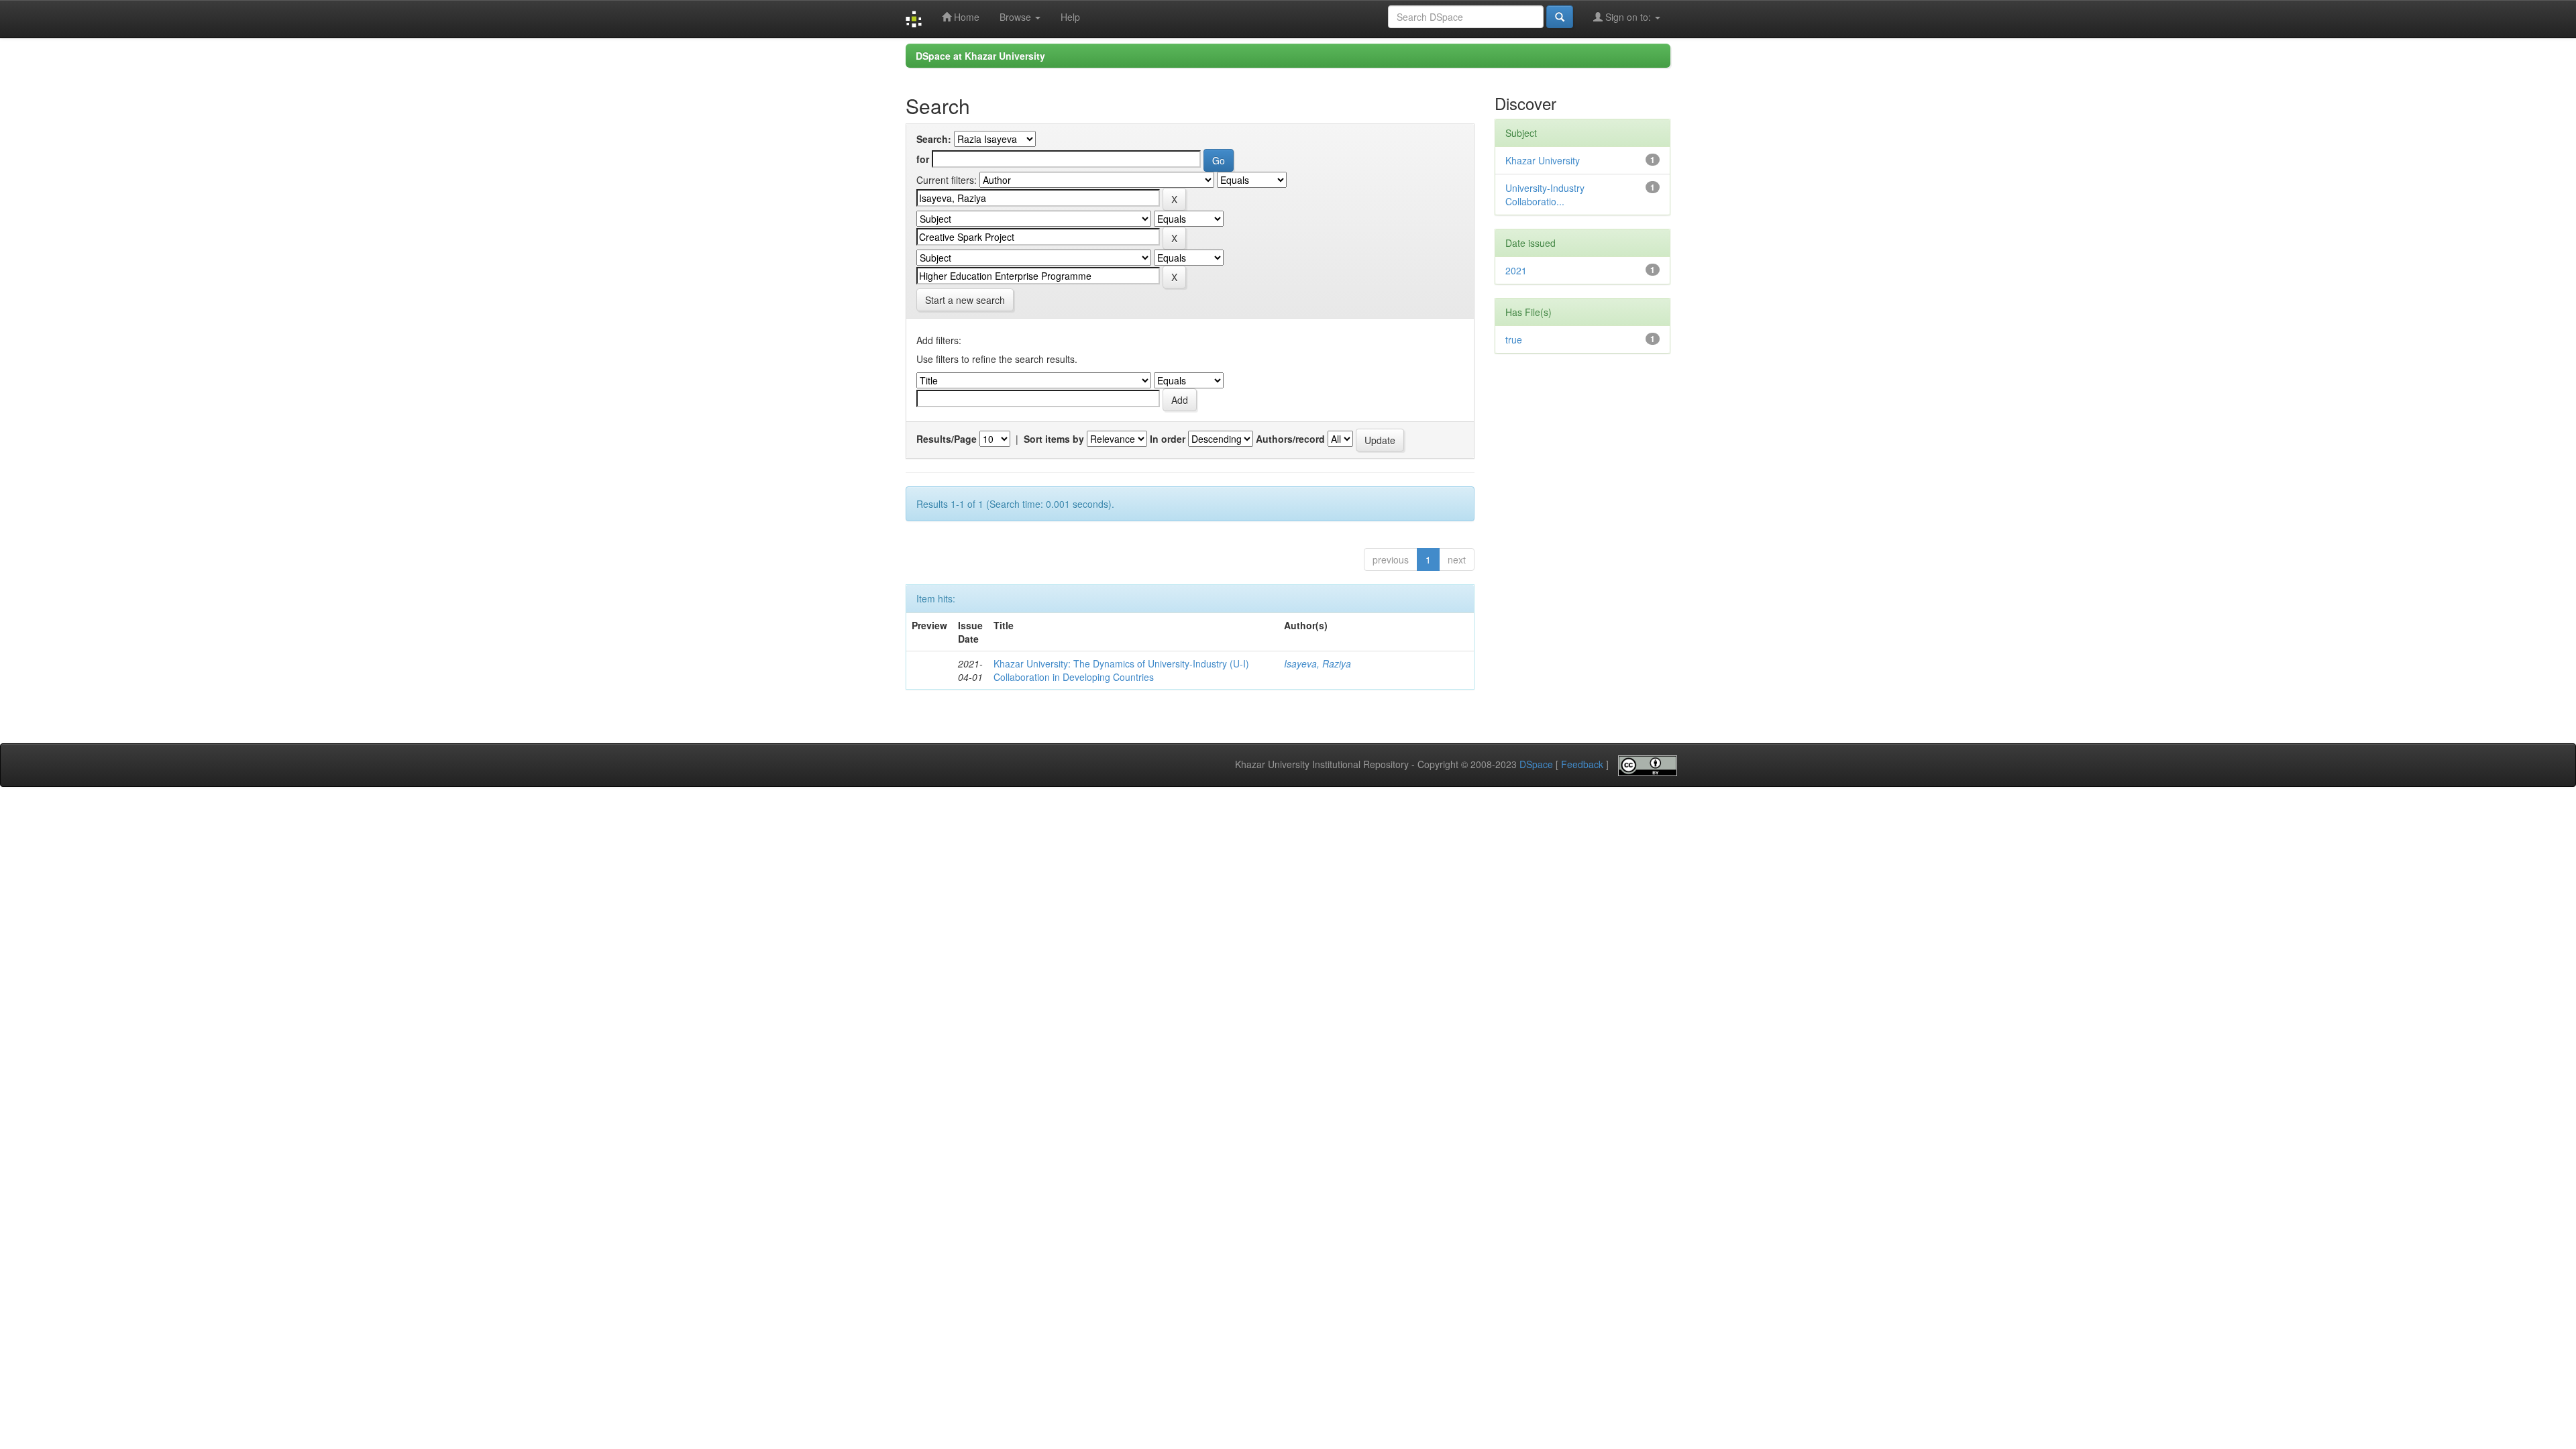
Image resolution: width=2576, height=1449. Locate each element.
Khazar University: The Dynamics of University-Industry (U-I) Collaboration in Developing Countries (1121, 670)
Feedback (1582, 765)
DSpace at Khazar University (980, 56)
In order (1168, 439)
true (1514, 339)
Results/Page (947, 439)
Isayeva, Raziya (1318, 663)
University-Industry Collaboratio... (1545, 195)
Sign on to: (1628, 17)
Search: (934, 139)
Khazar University (1543, 160)
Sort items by (1054, 439)
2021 (1516, 270)
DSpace (1536, 765)
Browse (1017, 17)
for (923, 159)
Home (965, 17)
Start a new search (965, 300)
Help (1070, 17)
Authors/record (1290, 439)
